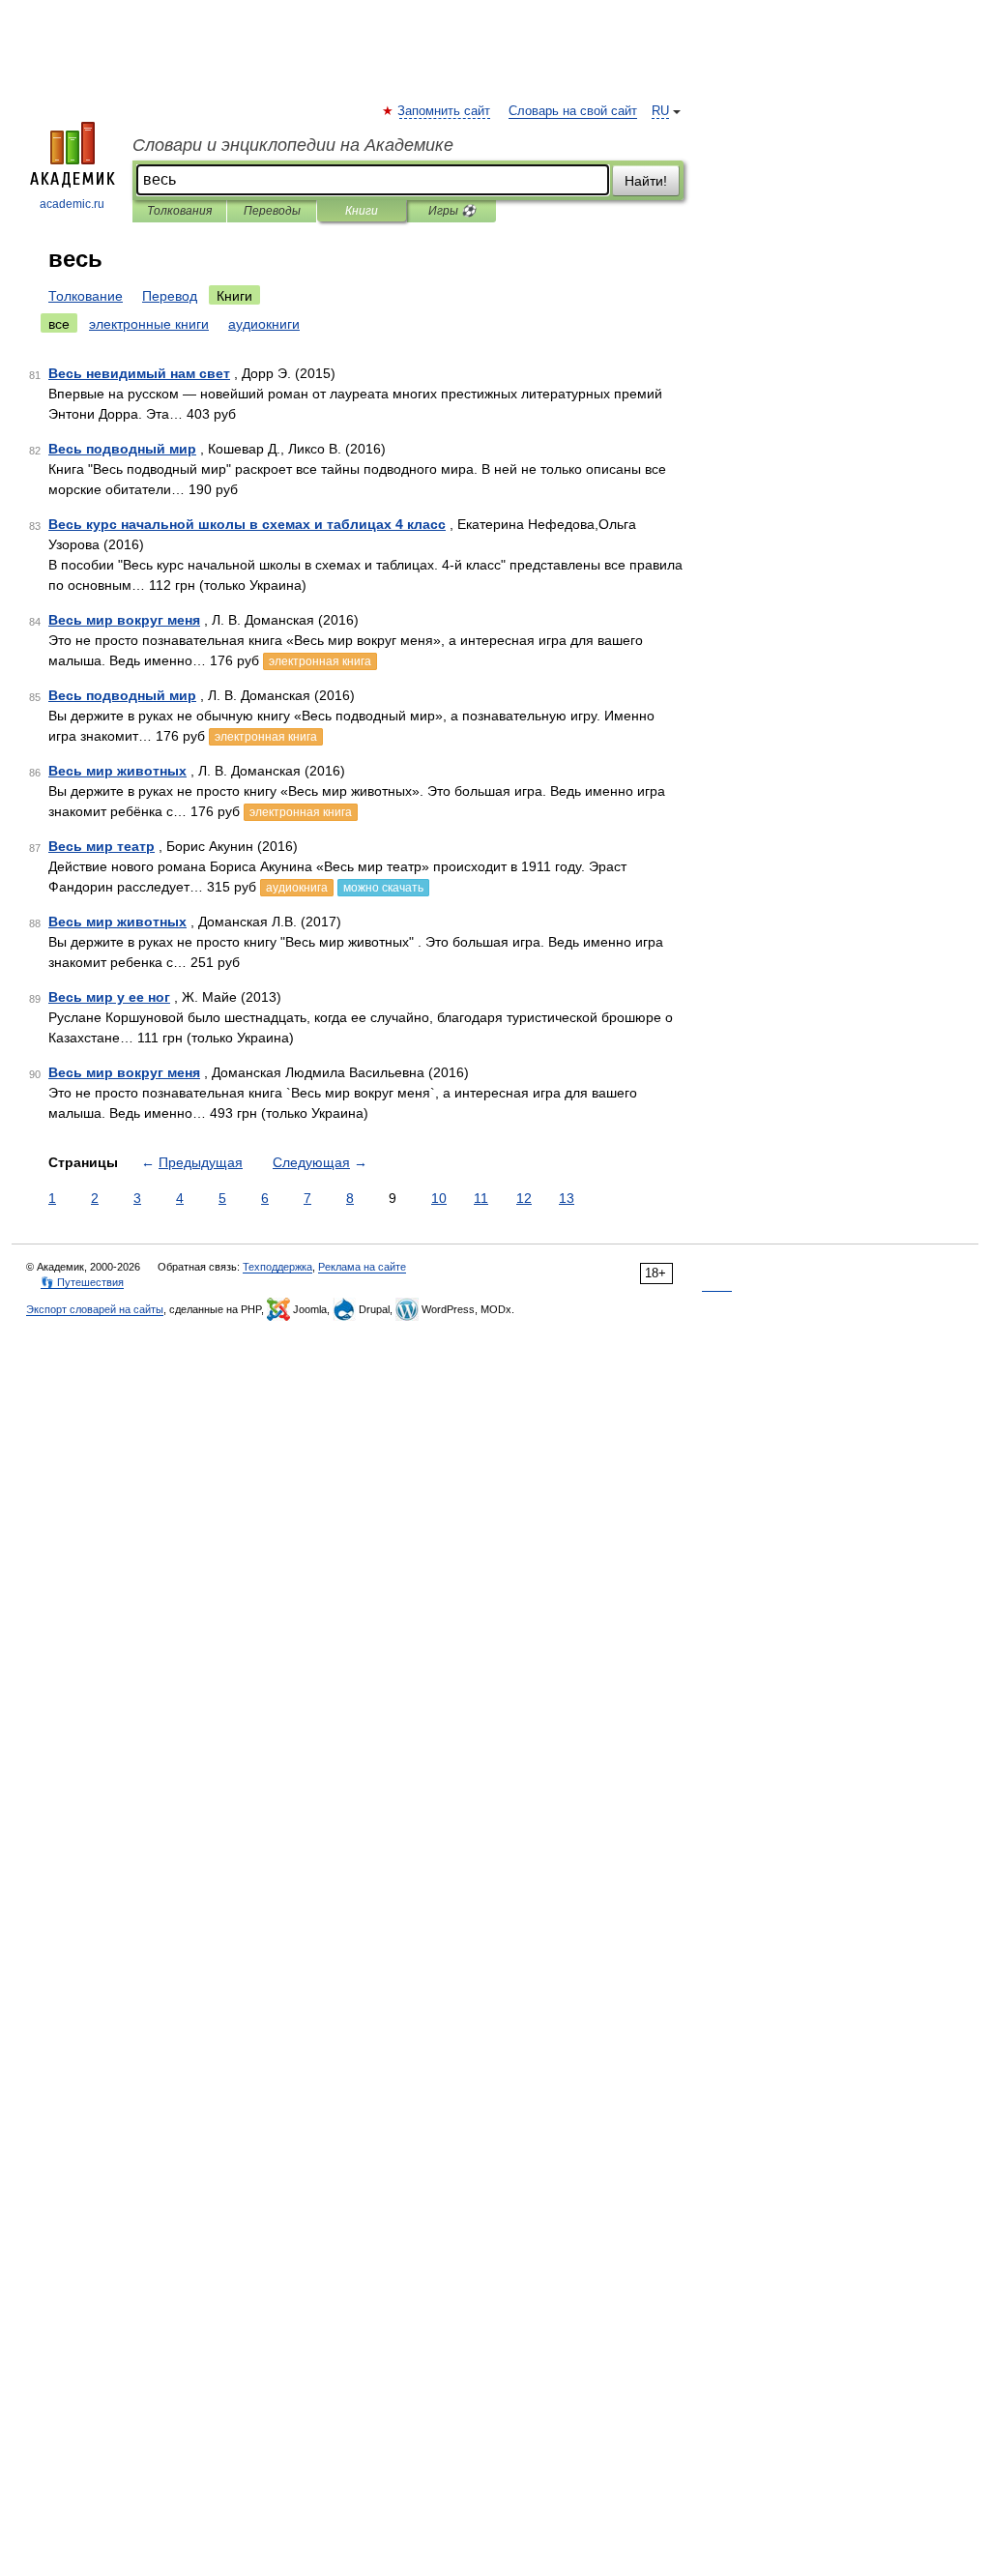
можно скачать (383, 888)
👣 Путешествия (82, 1282)
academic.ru (72, 204)
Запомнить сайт (445, 111)
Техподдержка (277, 1267)
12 (524, 1198)
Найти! (646, 181)
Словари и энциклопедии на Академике (293, 145)
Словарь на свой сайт (573, 111)
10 (439, 1198)
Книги (362, 211)
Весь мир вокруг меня (124, 620)
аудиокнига (297, 888)
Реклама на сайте (362, 1267)
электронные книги (149, 324)
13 (567, 1198)
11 (481, 1198)
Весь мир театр (102, 846)
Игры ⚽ (452, 211)
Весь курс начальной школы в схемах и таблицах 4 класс (247, 524)
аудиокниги (264, 324)
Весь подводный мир (122, 449)
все (59, 324)
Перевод (170, 296)
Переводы (272, 211)
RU (660, 111)
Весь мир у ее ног (109, 997)
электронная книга (320, 661)
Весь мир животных (117, 771)
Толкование (86, 296)
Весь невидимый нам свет (139, 373)
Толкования (179, 211)
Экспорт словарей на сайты (95, 1309)
